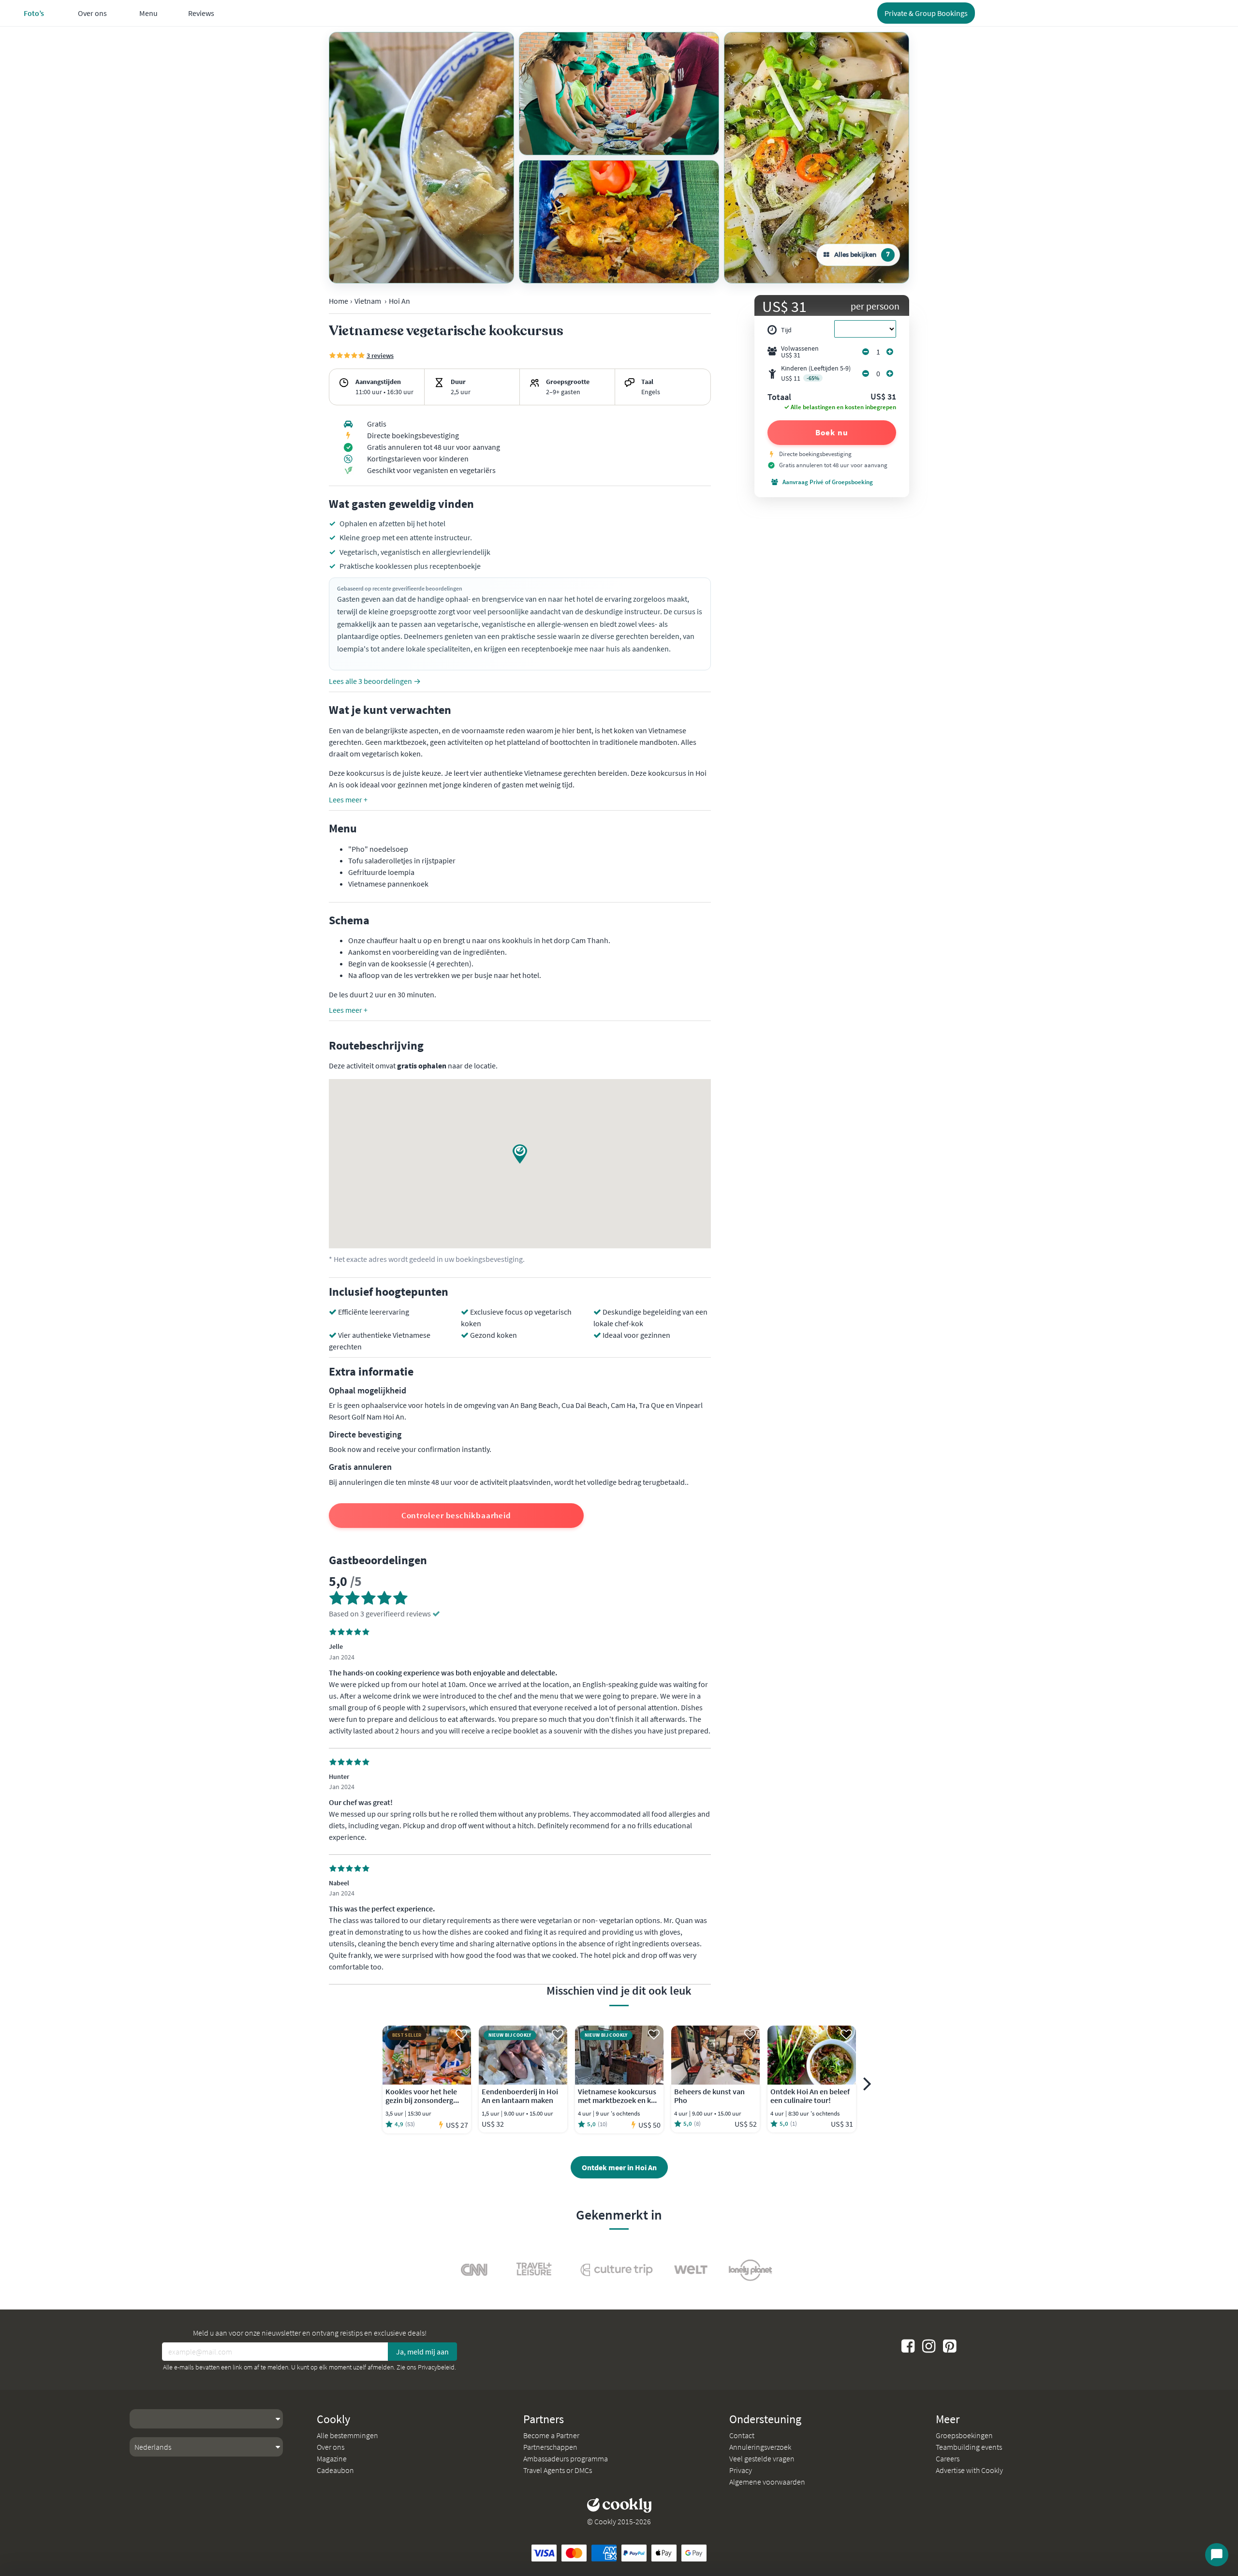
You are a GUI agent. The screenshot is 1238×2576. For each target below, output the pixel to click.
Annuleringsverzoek (760, 2447)
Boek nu (832, 432)
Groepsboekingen (964, 2435)
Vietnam (368, 301)
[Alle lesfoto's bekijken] (421, 158)
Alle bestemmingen (347, 2435)
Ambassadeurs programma (566, 2458)
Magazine (332, 2458)
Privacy (741, 2470)
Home (339, 301)
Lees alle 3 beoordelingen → (375, 681)
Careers (948, 2458)
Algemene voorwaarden (767, 2482)
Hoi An (399, 301)
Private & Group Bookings (926, 13)
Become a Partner (551, 2435)
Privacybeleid (436, 2367)
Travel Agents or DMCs (558, 2470)
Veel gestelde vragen (762, 2458)
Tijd (786, 330)
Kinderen (816, 373)
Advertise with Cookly (969, 2470)
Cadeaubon (335, 2470)
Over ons (331, 2447)
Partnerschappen (550, 2447)
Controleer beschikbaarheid (456, 1515)
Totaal (779, 398)
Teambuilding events (969, 2447)
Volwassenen (800, 352)
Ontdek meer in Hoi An (619, 2167)
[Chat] (1217, 2555)
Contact (742, 2435)
